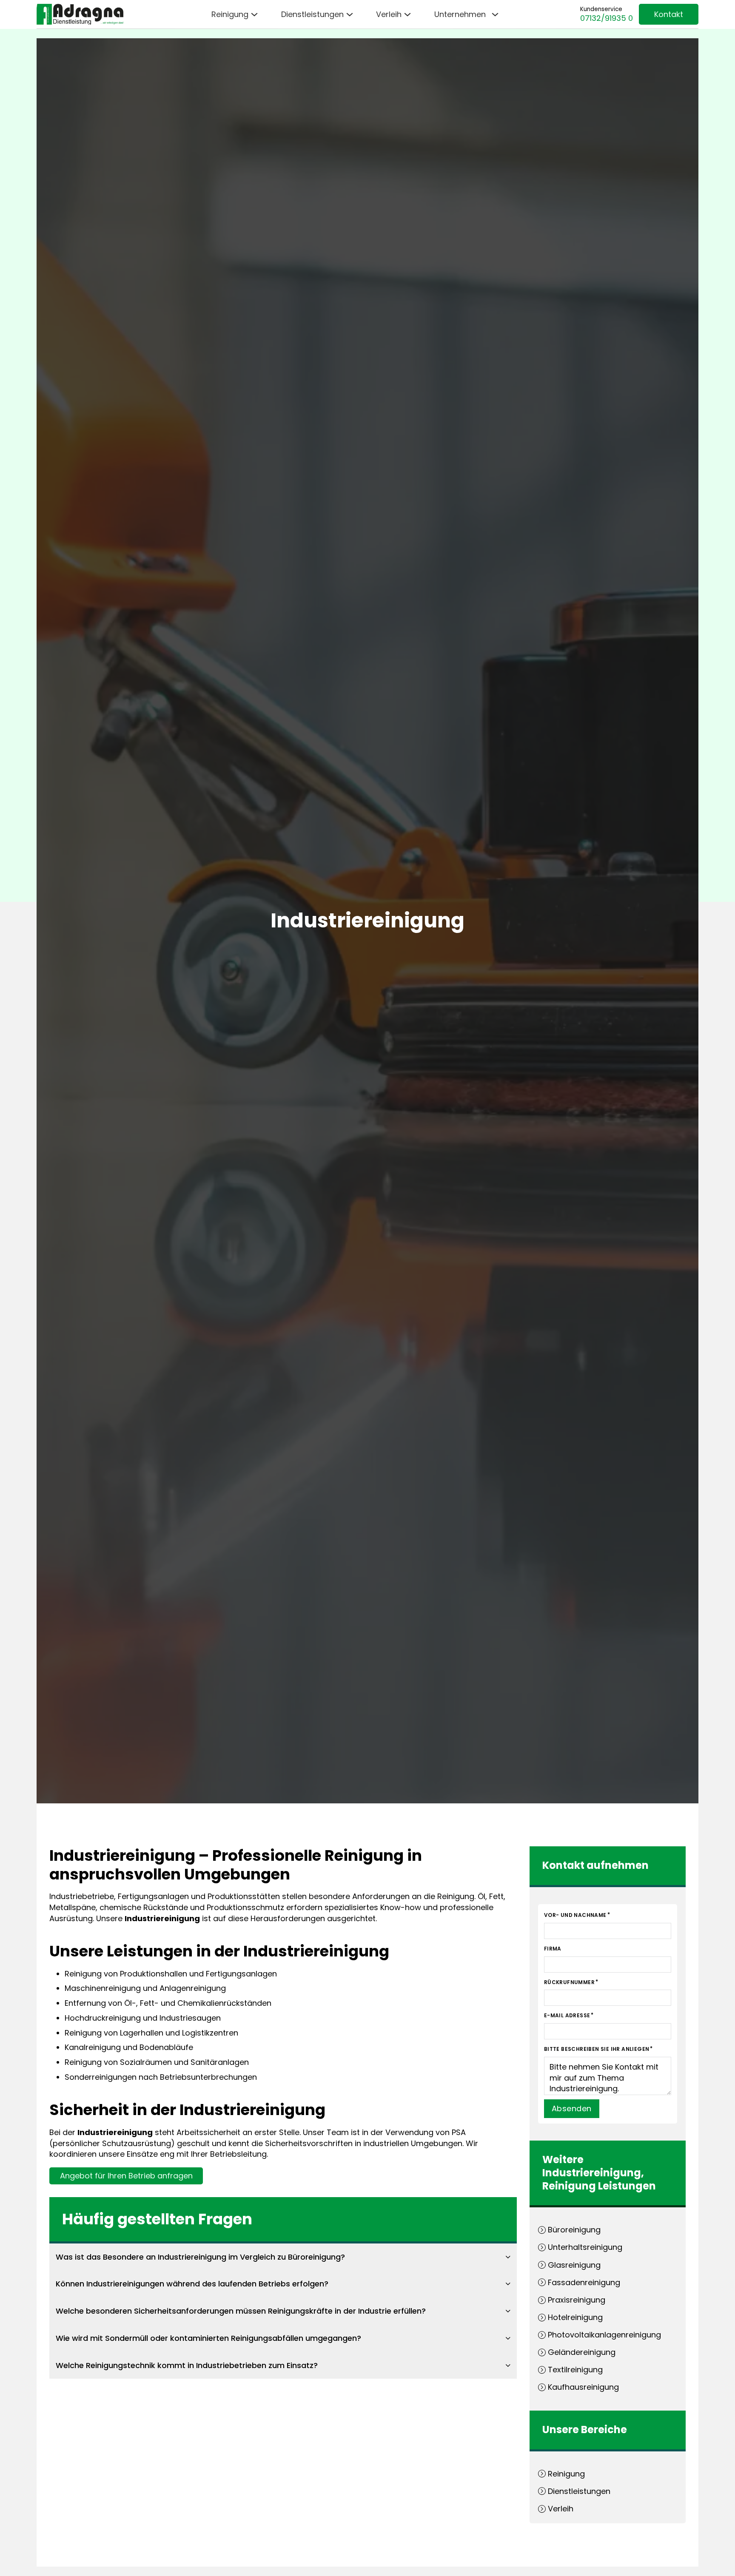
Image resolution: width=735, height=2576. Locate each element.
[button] (283, 2257)
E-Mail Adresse (567, 2015)
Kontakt (669, 14)
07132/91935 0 (607, 18)
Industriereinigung (592, 2173)
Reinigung (569, 2186)
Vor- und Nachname (575, 1915)
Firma (553, 1949)
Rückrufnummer (569, 1982)
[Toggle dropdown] (254, 14)
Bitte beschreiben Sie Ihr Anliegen (597, 2049)
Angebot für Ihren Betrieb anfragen (126, 2176)
